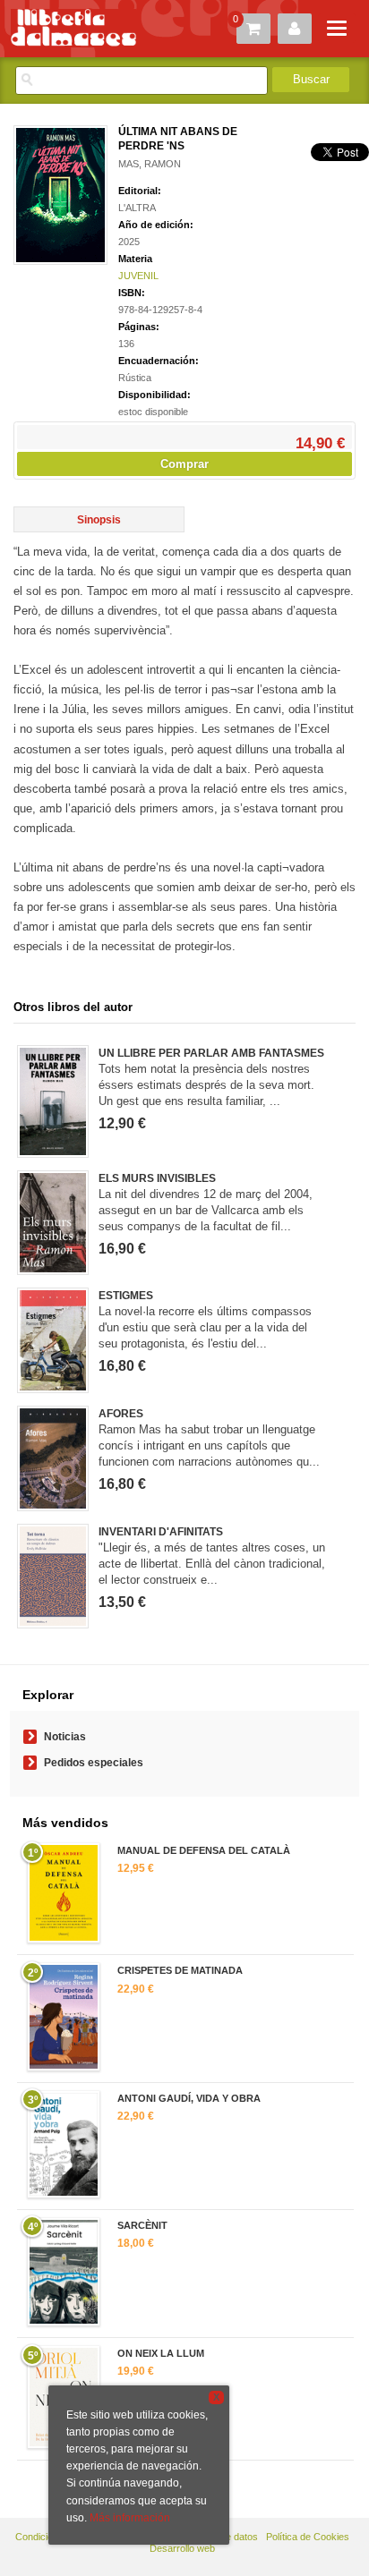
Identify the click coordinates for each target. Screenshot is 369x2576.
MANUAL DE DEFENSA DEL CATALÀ (204, 1850)
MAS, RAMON (150, 164)
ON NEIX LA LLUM (161, 2353)
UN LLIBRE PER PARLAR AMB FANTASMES (211, 1053)
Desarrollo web (182, 2548)
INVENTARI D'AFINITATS (161, 1532)
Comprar (184, 464)
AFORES (121, 1414)
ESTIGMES (126, 1296)
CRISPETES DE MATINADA (180, 1970)
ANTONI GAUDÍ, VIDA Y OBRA (189, 2098)
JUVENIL (138, 276)
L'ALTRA (137, 208)
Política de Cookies (308, 2537)
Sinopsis (99, 520)
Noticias (65, 1737)
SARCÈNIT (142, 2225)
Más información (130, 2518)
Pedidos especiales (94, 1763)
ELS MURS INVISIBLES (157, 1178)
